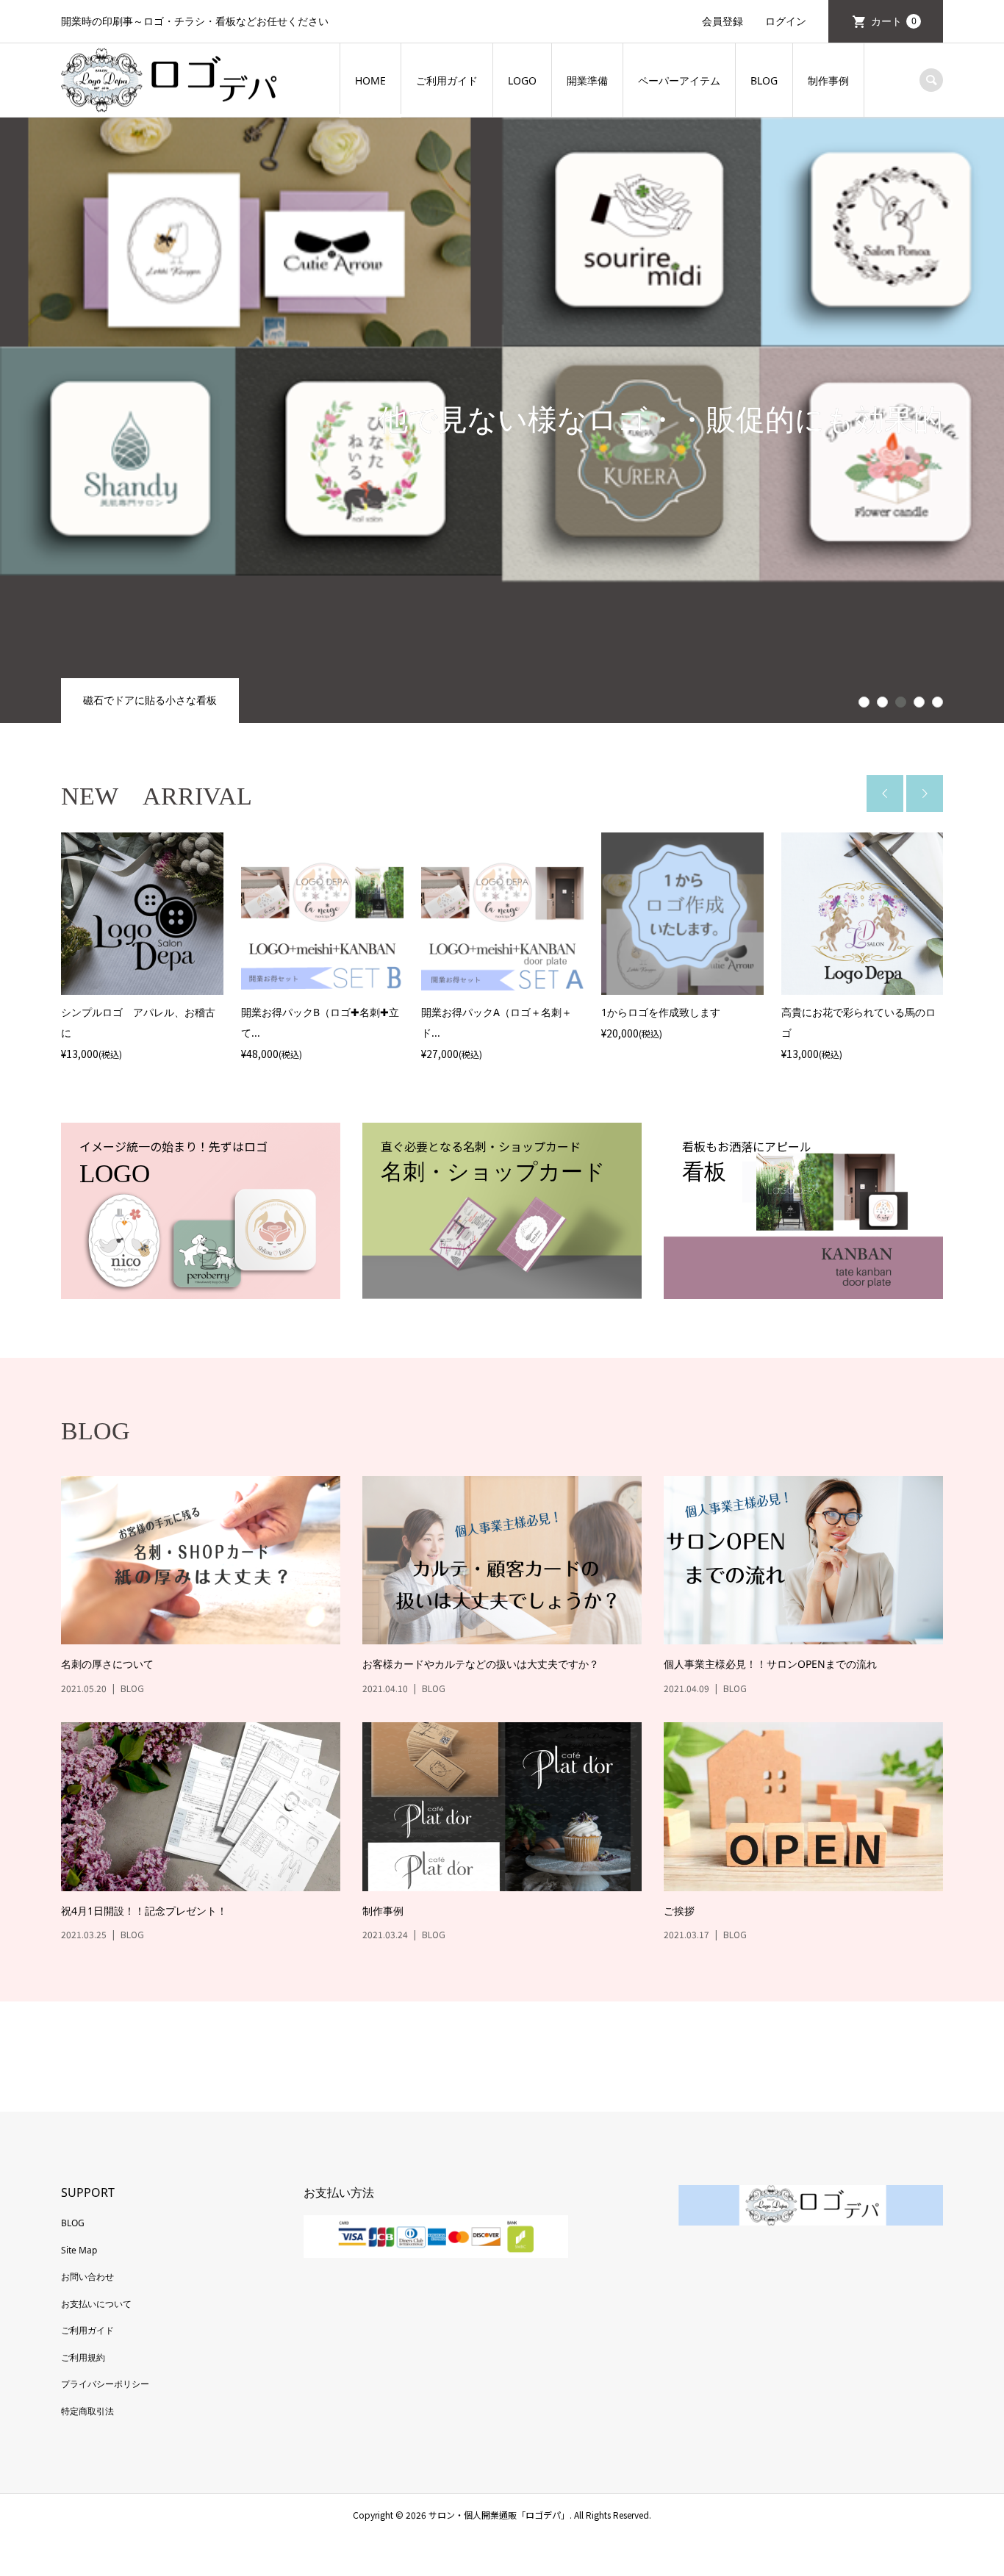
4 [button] (919, 702)
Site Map (79, 2250)
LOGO (522, 80)
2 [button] (883, 702)
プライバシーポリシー (105, 2384)
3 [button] (901, 702)
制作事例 (828, 80)
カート (894, 21)
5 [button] (938, 702)
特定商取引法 (87, 2411)
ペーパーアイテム (679, 80)
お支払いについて (96, 2304)
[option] (142, 948)
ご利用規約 (83, 2357)
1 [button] (864, 702)
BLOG (764, 80)
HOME (370, 80)
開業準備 (587, 80)
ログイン (786, 21)
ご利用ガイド (447, 80)
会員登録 (722, 21)
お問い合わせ (87, 2277)
